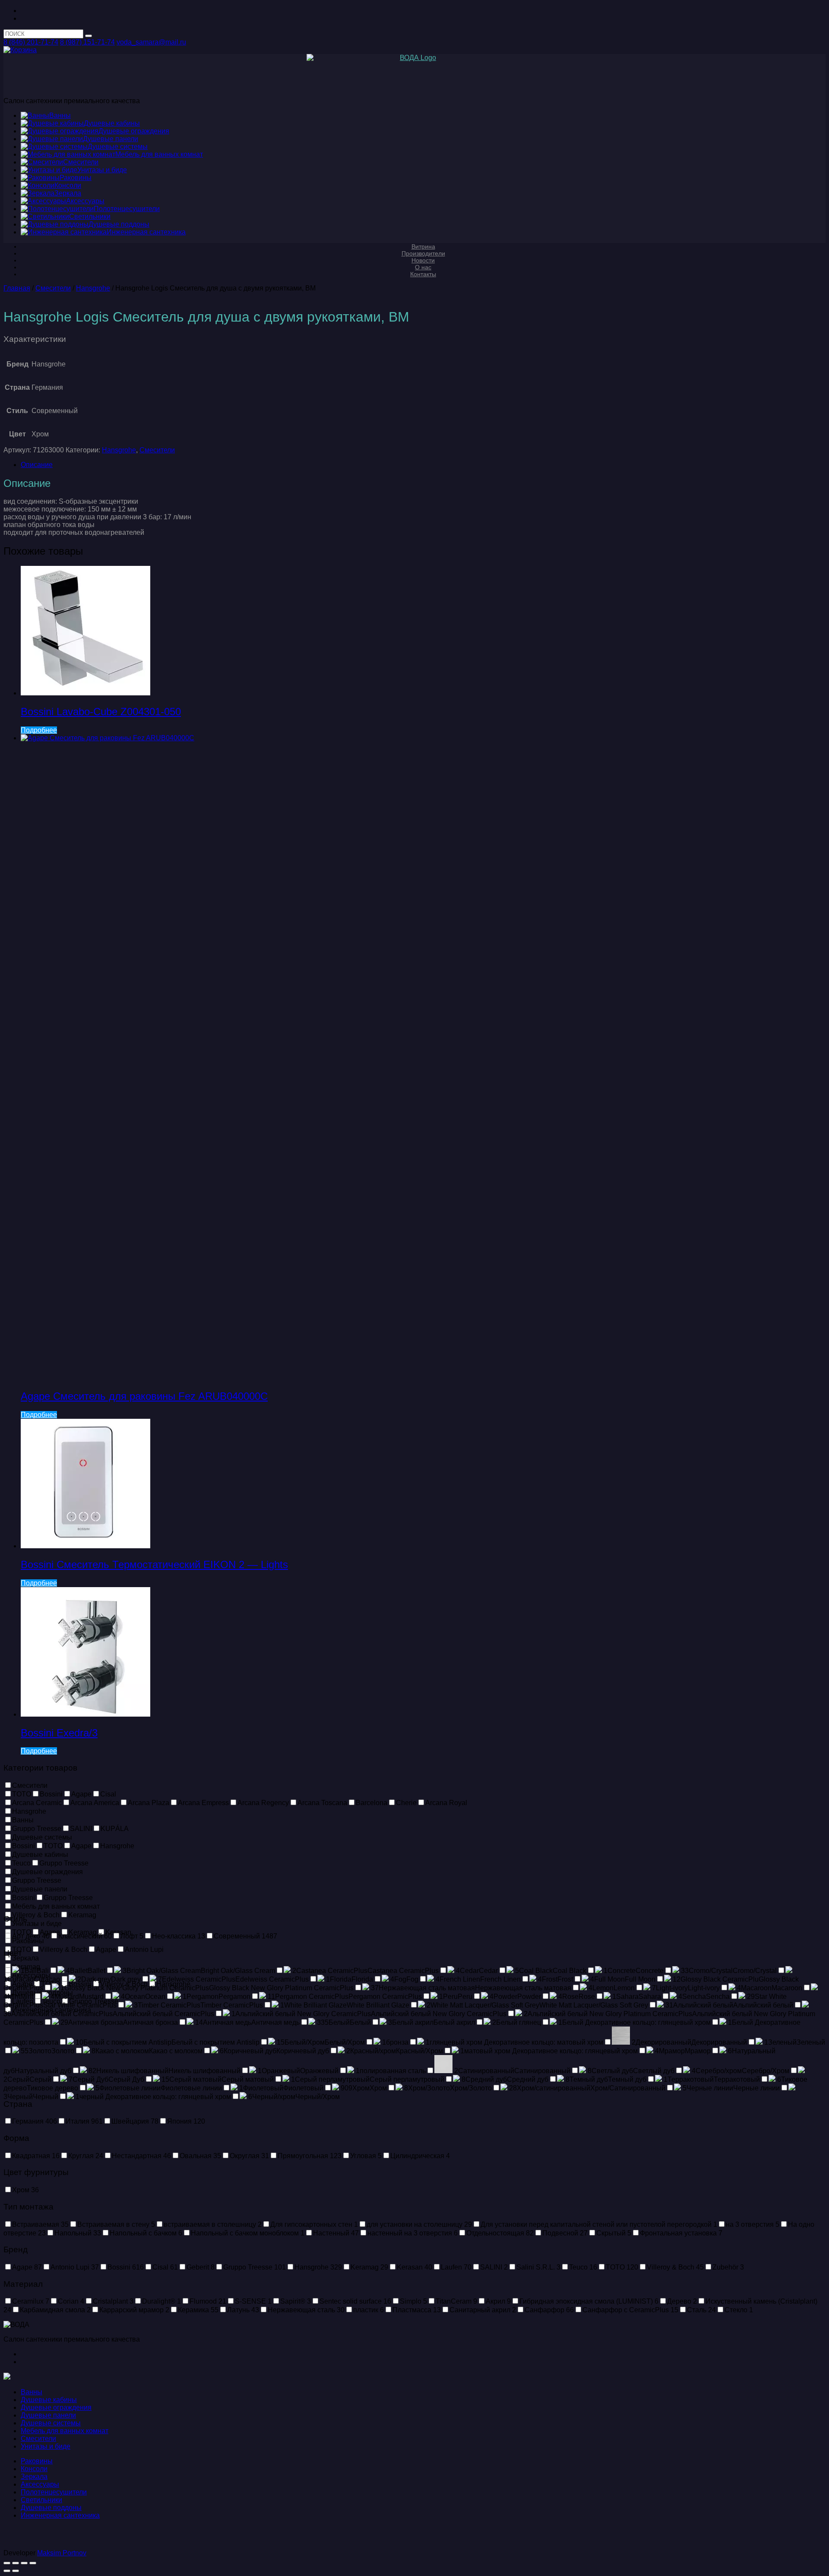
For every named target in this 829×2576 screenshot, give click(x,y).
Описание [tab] (37, 465)
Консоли (34, 2469)
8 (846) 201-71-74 (31, 42)
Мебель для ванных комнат (65, 2431)
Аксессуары (40, 2484)
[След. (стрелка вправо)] (16, 2571)
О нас (423, 267)
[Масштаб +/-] (7, 2563)
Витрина (423, 246)
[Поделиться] (24, 2563)
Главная (17, 288)
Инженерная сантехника (60, 2515)
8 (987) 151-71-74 (87, 42)
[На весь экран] (16, 2563)
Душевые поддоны (51, 2508)
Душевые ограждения (56, 2407)
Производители (423, 253)
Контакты (423, 274)
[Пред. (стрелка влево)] (7, 2571)
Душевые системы (51, 2423)
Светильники (41, 2500)
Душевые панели (48, 2415)
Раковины (37, 2461)
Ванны (32, 2392)
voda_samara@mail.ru (151, 42)
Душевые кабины (49, 2400)
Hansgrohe (93, 288)
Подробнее (39, 730)
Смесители (53, 288)
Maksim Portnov (62, 2553)
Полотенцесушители (54, 2492)
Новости (423, 260)
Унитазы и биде (46, 2446)
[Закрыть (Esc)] (33, 2563)
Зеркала (34, 2477)
